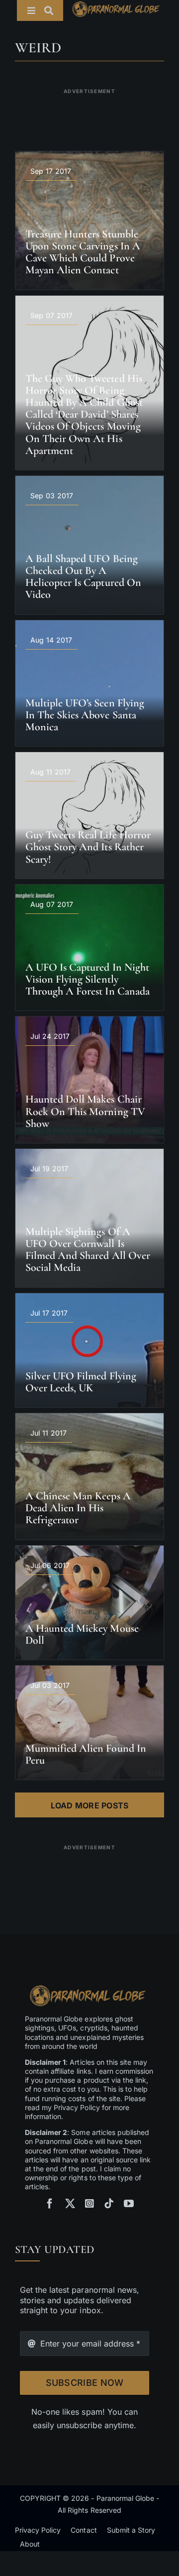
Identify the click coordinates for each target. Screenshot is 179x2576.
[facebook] (50, 2204)
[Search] (54, 10)
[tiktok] (109, 2204)
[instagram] (89, 2204)
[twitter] (70, 2204)
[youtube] (129, 2204)
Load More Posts (90, 1805)
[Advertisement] (89, 113)
